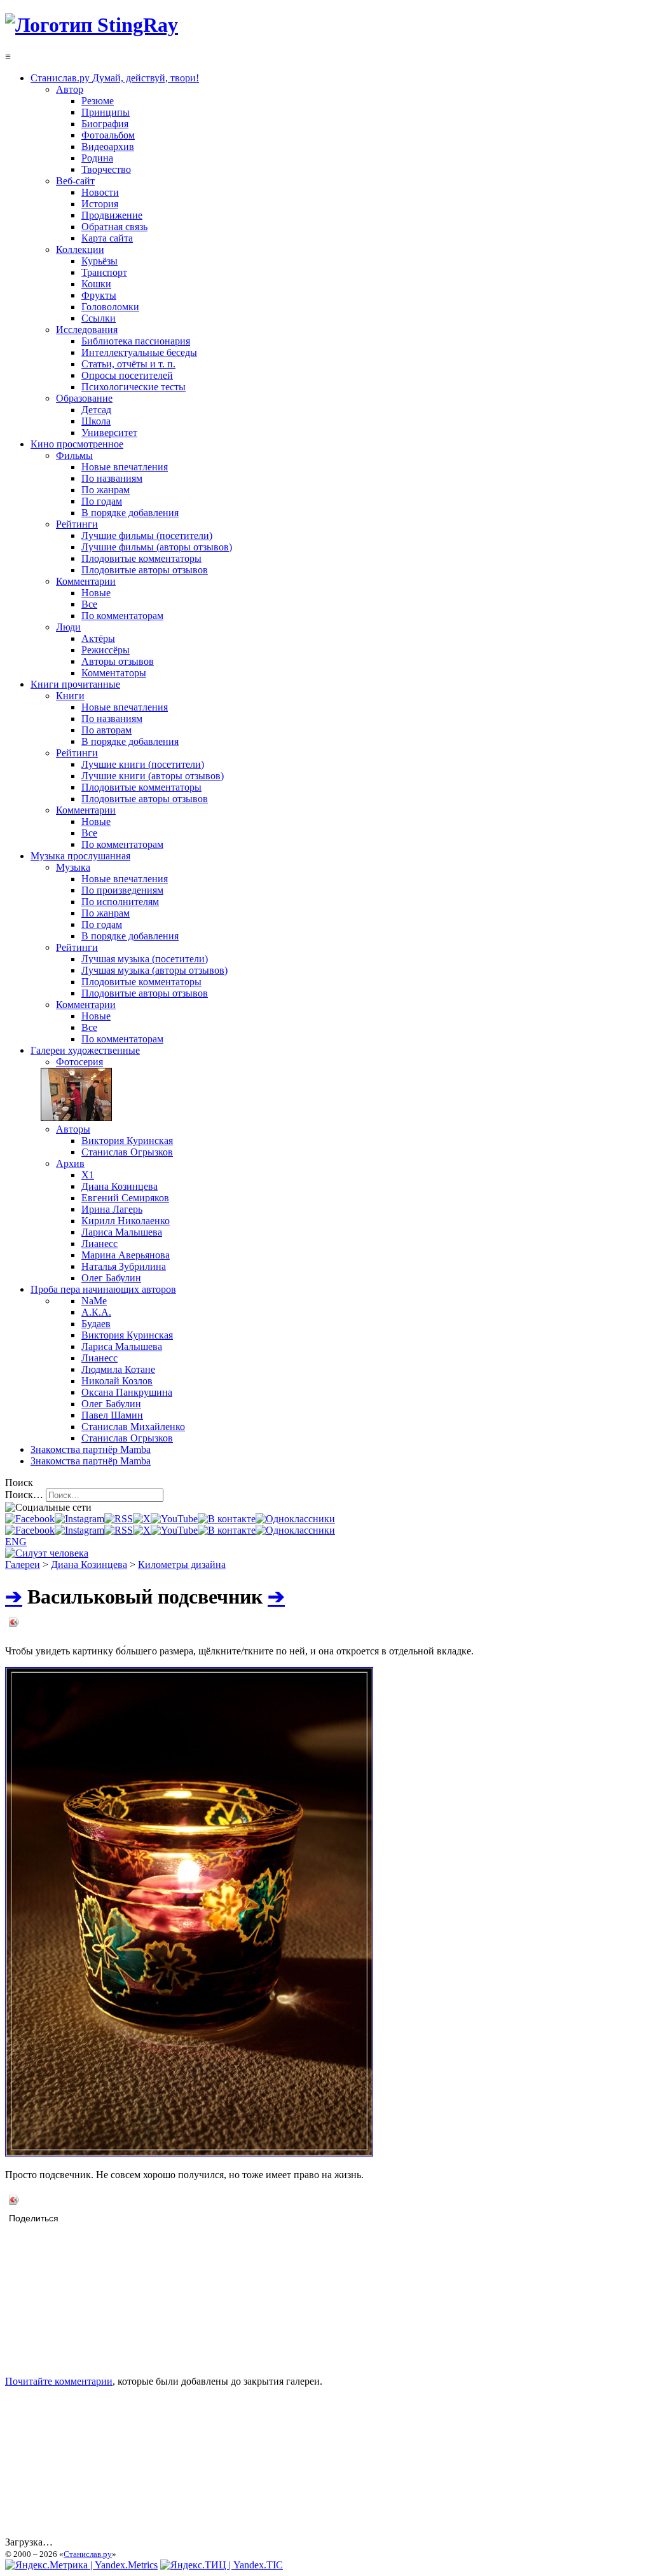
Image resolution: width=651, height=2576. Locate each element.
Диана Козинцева (89, 1564)
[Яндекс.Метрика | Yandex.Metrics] (81, 2565)
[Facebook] (30, 1519)
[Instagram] (79, 1519)
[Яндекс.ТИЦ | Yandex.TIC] (222, 2565)
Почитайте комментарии (59, 2381)
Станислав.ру (88, 2554)
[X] (142, 1519)
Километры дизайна (182, 1564)
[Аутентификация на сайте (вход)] (47, 1553)
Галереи (23, 1564)
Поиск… (24, 1495)
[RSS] (119, 1519)
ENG (16, 1542)
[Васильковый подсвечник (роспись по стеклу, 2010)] (189, 2153)
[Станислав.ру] (92, 25)
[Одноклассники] (295, 1519)
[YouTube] (174, 1519)
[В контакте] (227, 1519)
